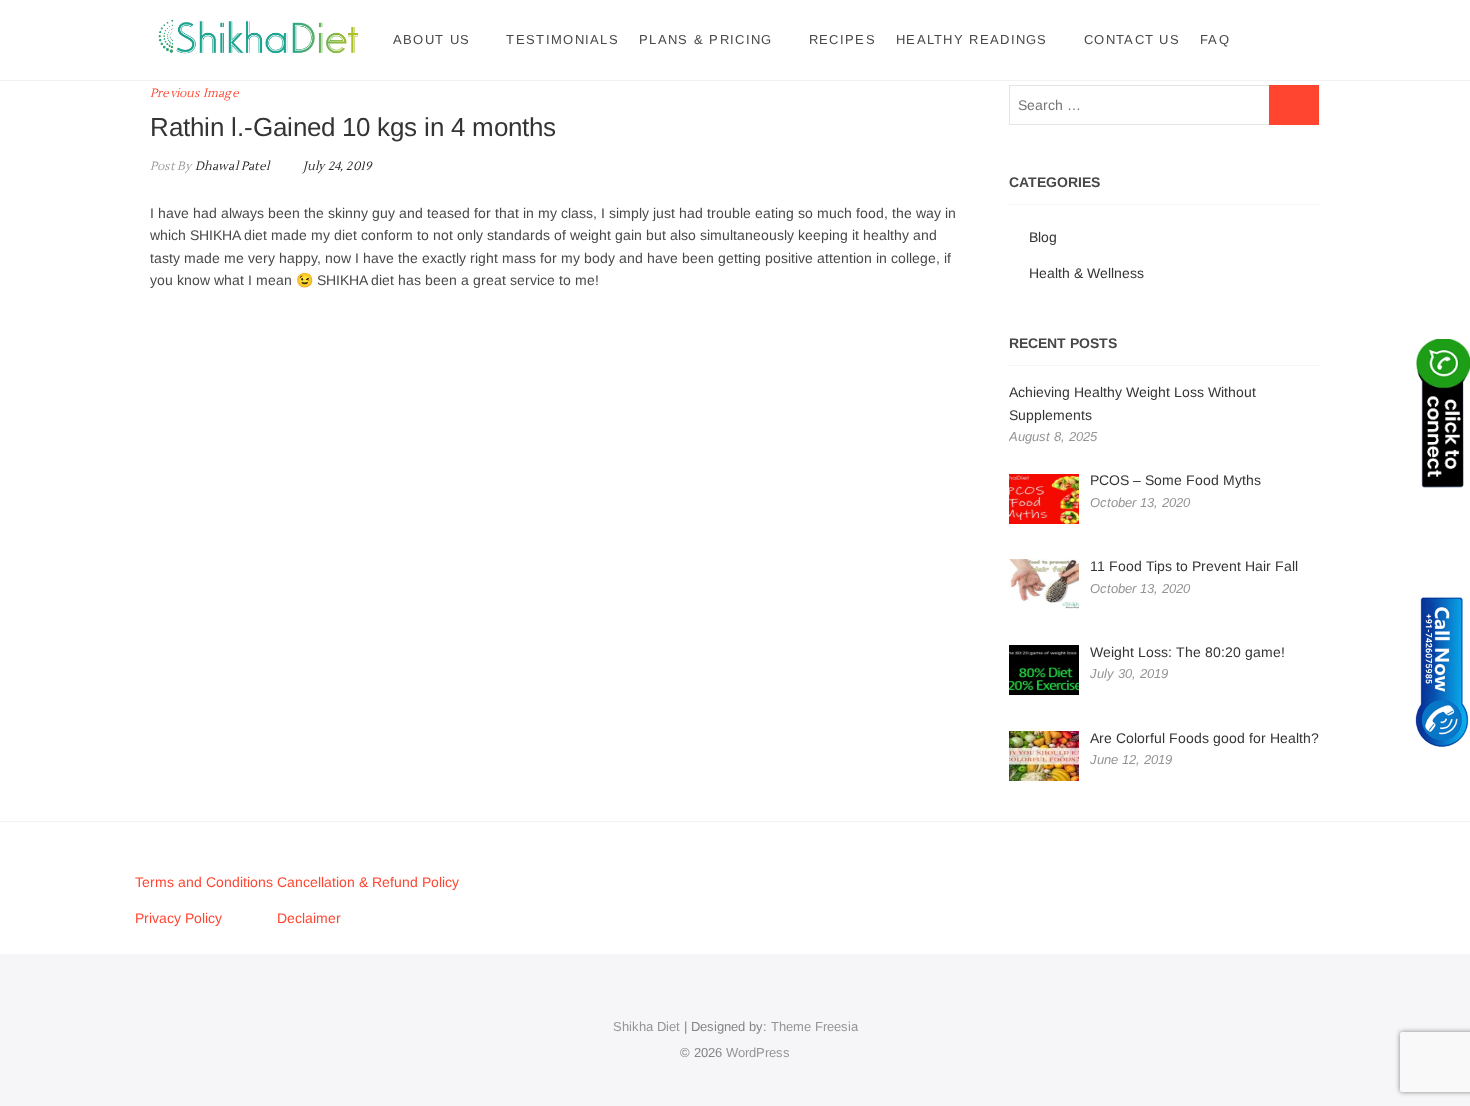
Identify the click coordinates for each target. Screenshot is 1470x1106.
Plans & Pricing (706, 39)
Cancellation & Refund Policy (368, 882)
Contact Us (1132, 39)
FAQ (1215, 39)
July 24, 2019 (335, 166)
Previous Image (194, 93)
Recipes (842, 39)
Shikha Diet (646, 1026)
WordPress (758, 1052)
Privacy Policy (178, 918)
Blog (1043, 237)
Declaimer (309, 918)
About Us (431, 39)
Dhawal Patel (230, 166)
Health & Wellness (1086, 273)
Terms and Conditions (206, 882)
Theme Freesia (814, 1026)
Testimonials (562, 39)
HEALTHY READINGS (972, 39)
